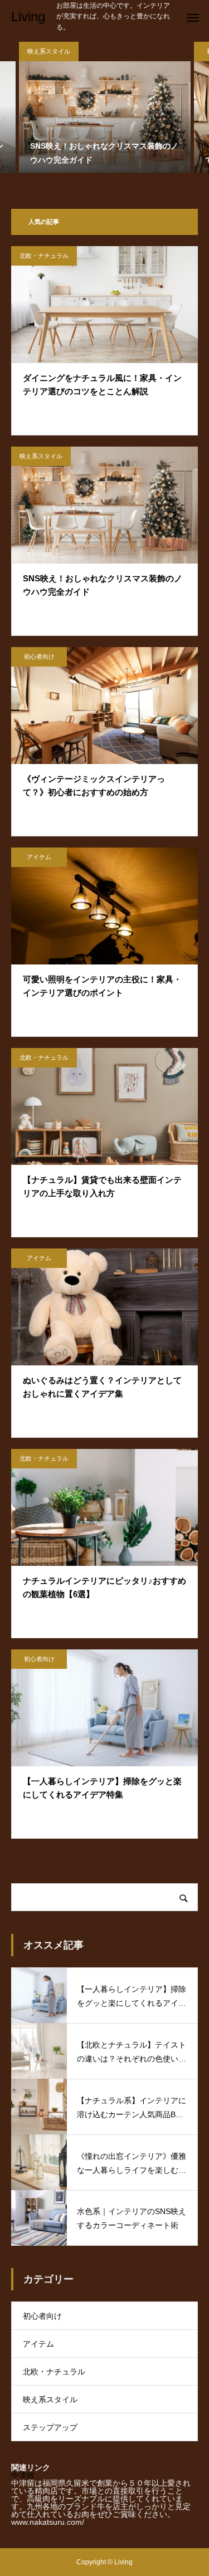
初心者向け (39, 657)
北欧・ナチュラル (44, 256)
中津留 (23, 2475)
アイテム (39, 857)
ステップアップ (50, 2427)
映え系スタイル (41, 456)
